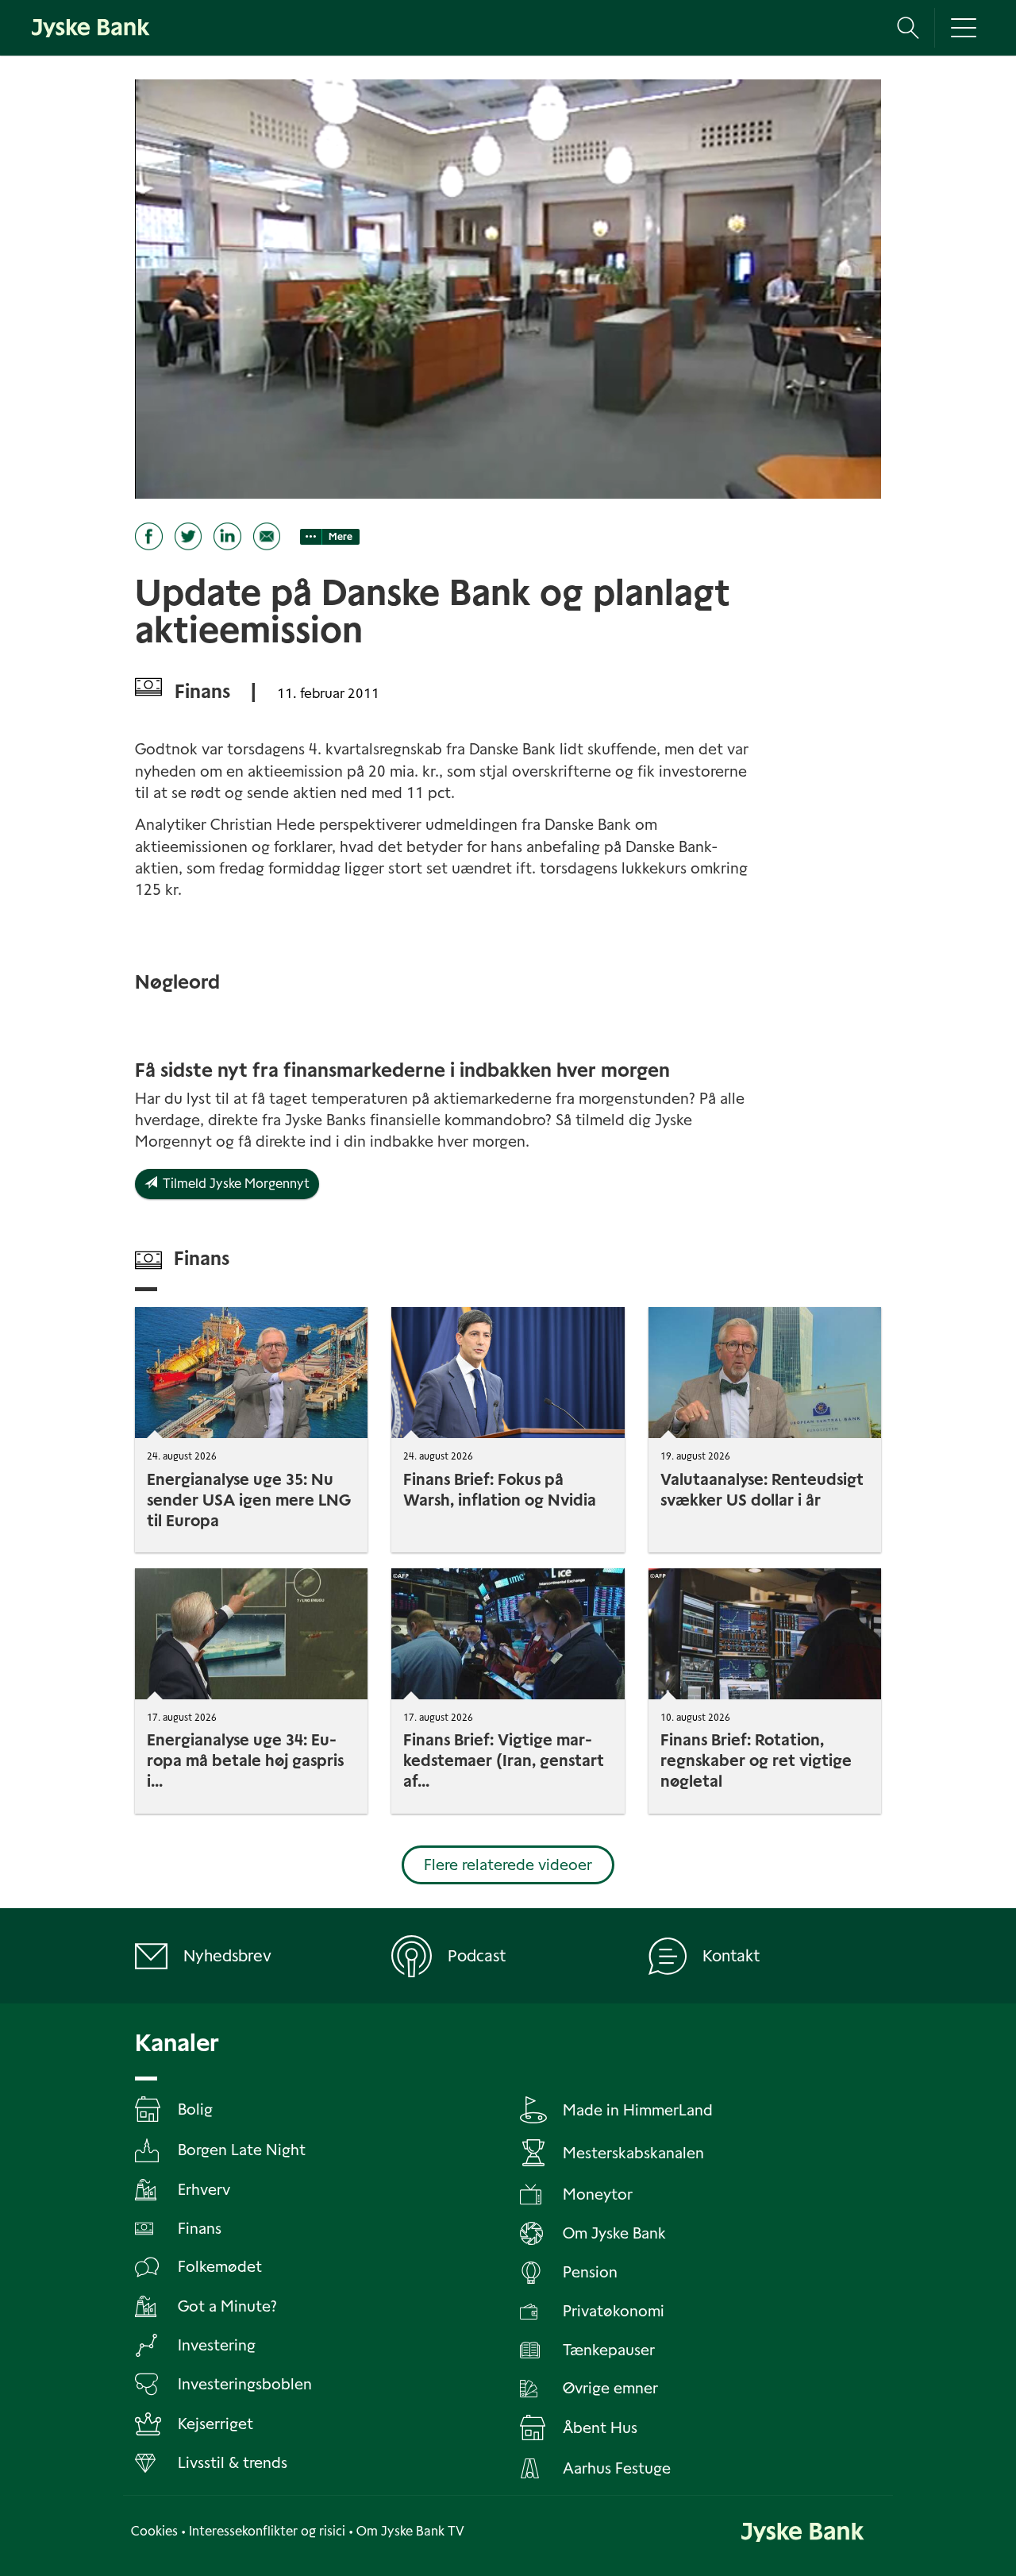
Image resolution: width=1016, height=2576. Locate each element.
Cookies (154, 2531)
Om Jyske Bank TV (410, 2531)
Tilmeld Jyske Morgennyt (233, 1184)
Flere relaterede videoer (508, 1865)
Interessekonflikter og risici (267, 2531)
